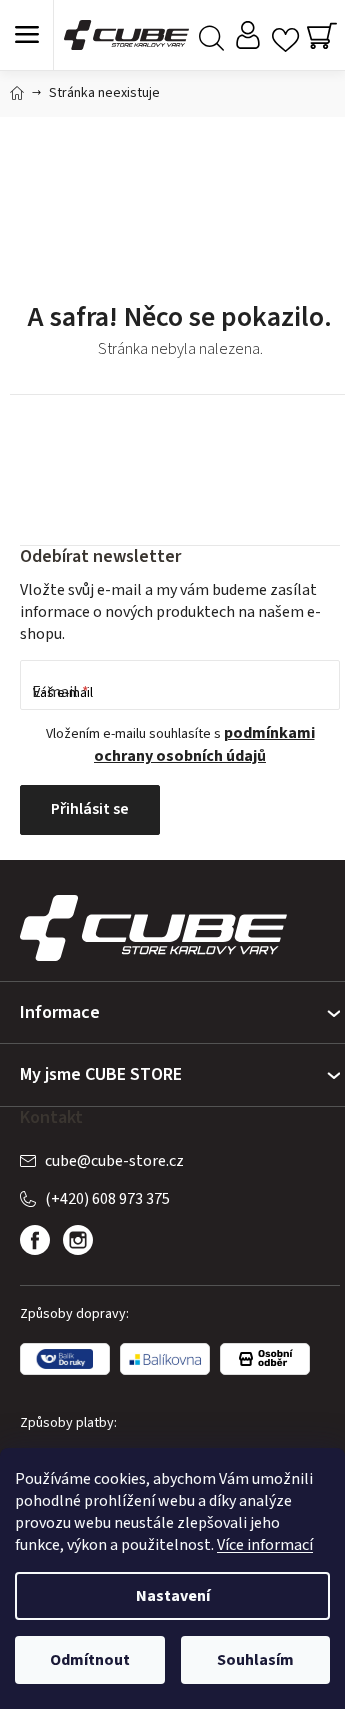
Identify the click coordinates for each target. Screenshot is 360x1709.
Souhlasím (255, 1660)
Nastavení (173, 1596)
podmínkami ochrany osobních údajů (204, 744)
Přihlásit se (90, 809)
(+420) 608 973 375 (107, 1199)
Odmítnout (90, 1660)
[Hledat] (211, 35)
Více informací (265, 1545)
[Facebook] (35, 1240)
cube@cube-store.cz (114, 1161)
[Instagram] (78, 1240)
